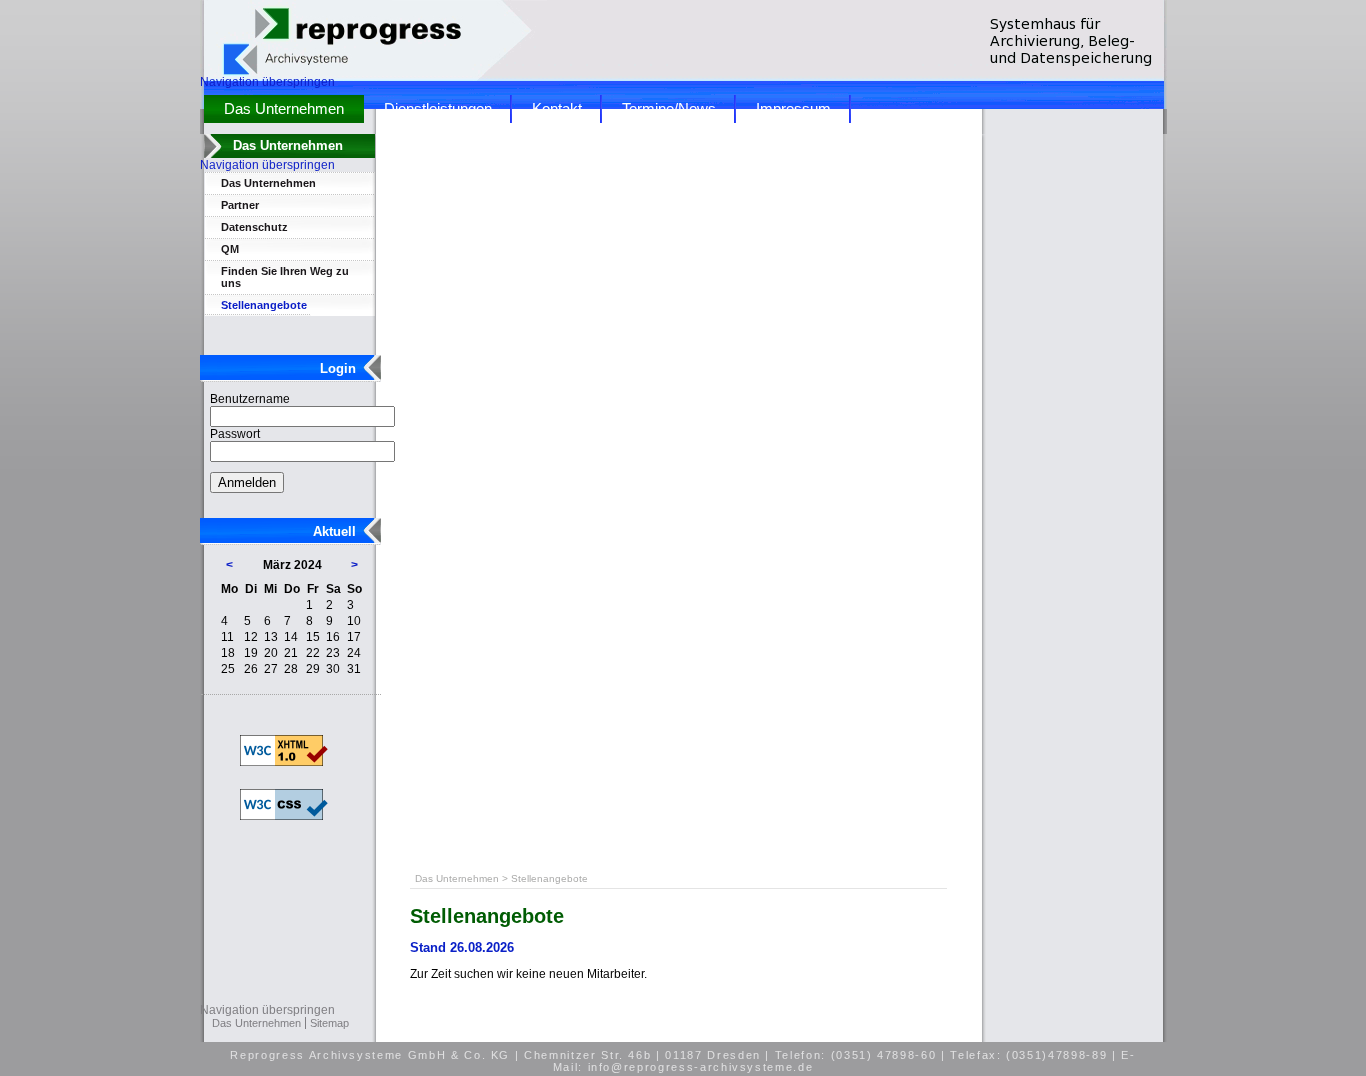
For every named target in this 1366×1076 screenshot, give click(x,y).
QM (230, 249)
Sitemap (329, 1023)
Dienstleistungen (438, 108)
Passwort (235, 434)
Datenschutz (254, 227)
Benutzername (250, 399)
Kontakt (557, 108)
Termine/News (669, 108)
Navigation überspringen (267, 82)
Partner (240, 205)
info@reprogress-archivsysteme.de (701, 1067)
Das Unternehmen (284, 108)
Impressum (793, 108)
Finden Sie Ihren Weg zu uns (285, 277)
